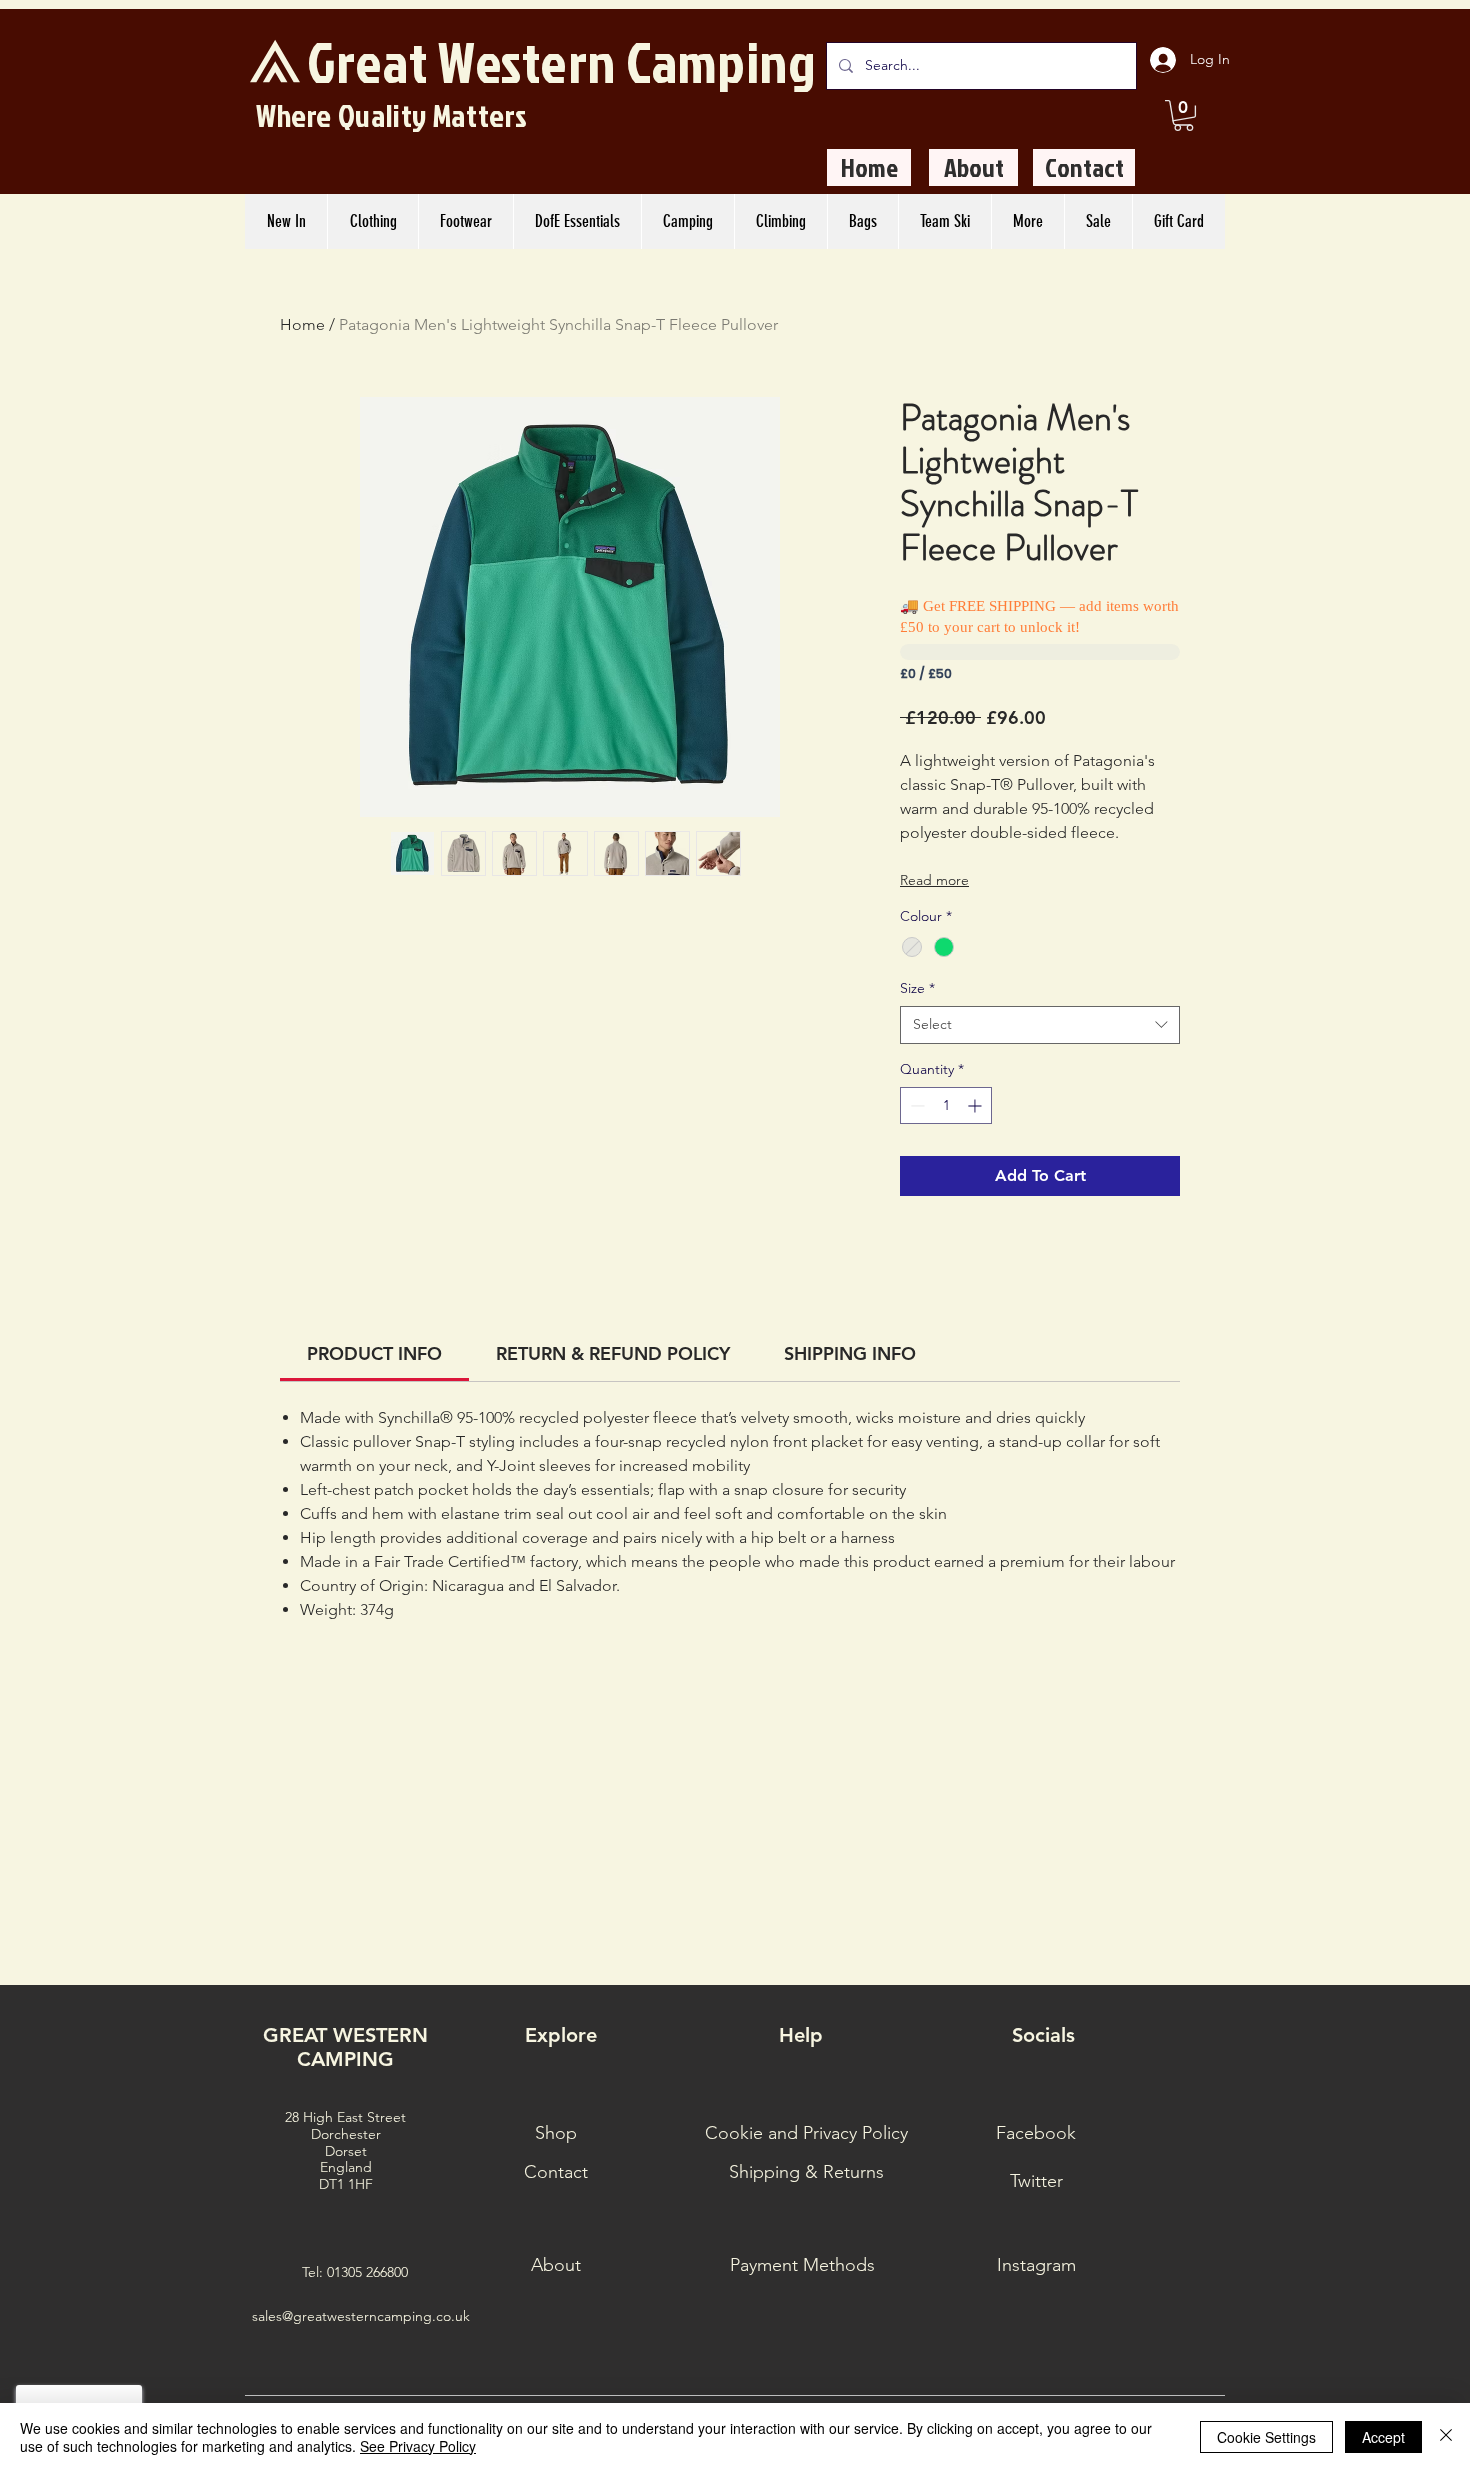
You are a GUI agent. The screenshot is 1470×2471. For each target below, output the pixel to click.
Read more (934, 880)
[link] (374, 1353)
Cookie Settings (1266, 2437)
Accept (1383, 2437)
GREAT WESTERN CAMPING (345, 2047)
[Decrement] (915, 1105)
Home (302, 324)
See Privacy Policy (418, 2446)
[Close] (1446, 2437)
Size (917, 988)
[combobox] (1040, 1025)
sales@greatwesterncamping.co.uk (361, 2316)
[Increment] (976, 1105)
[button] (1183, 115)
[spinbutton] (946, 1105)
